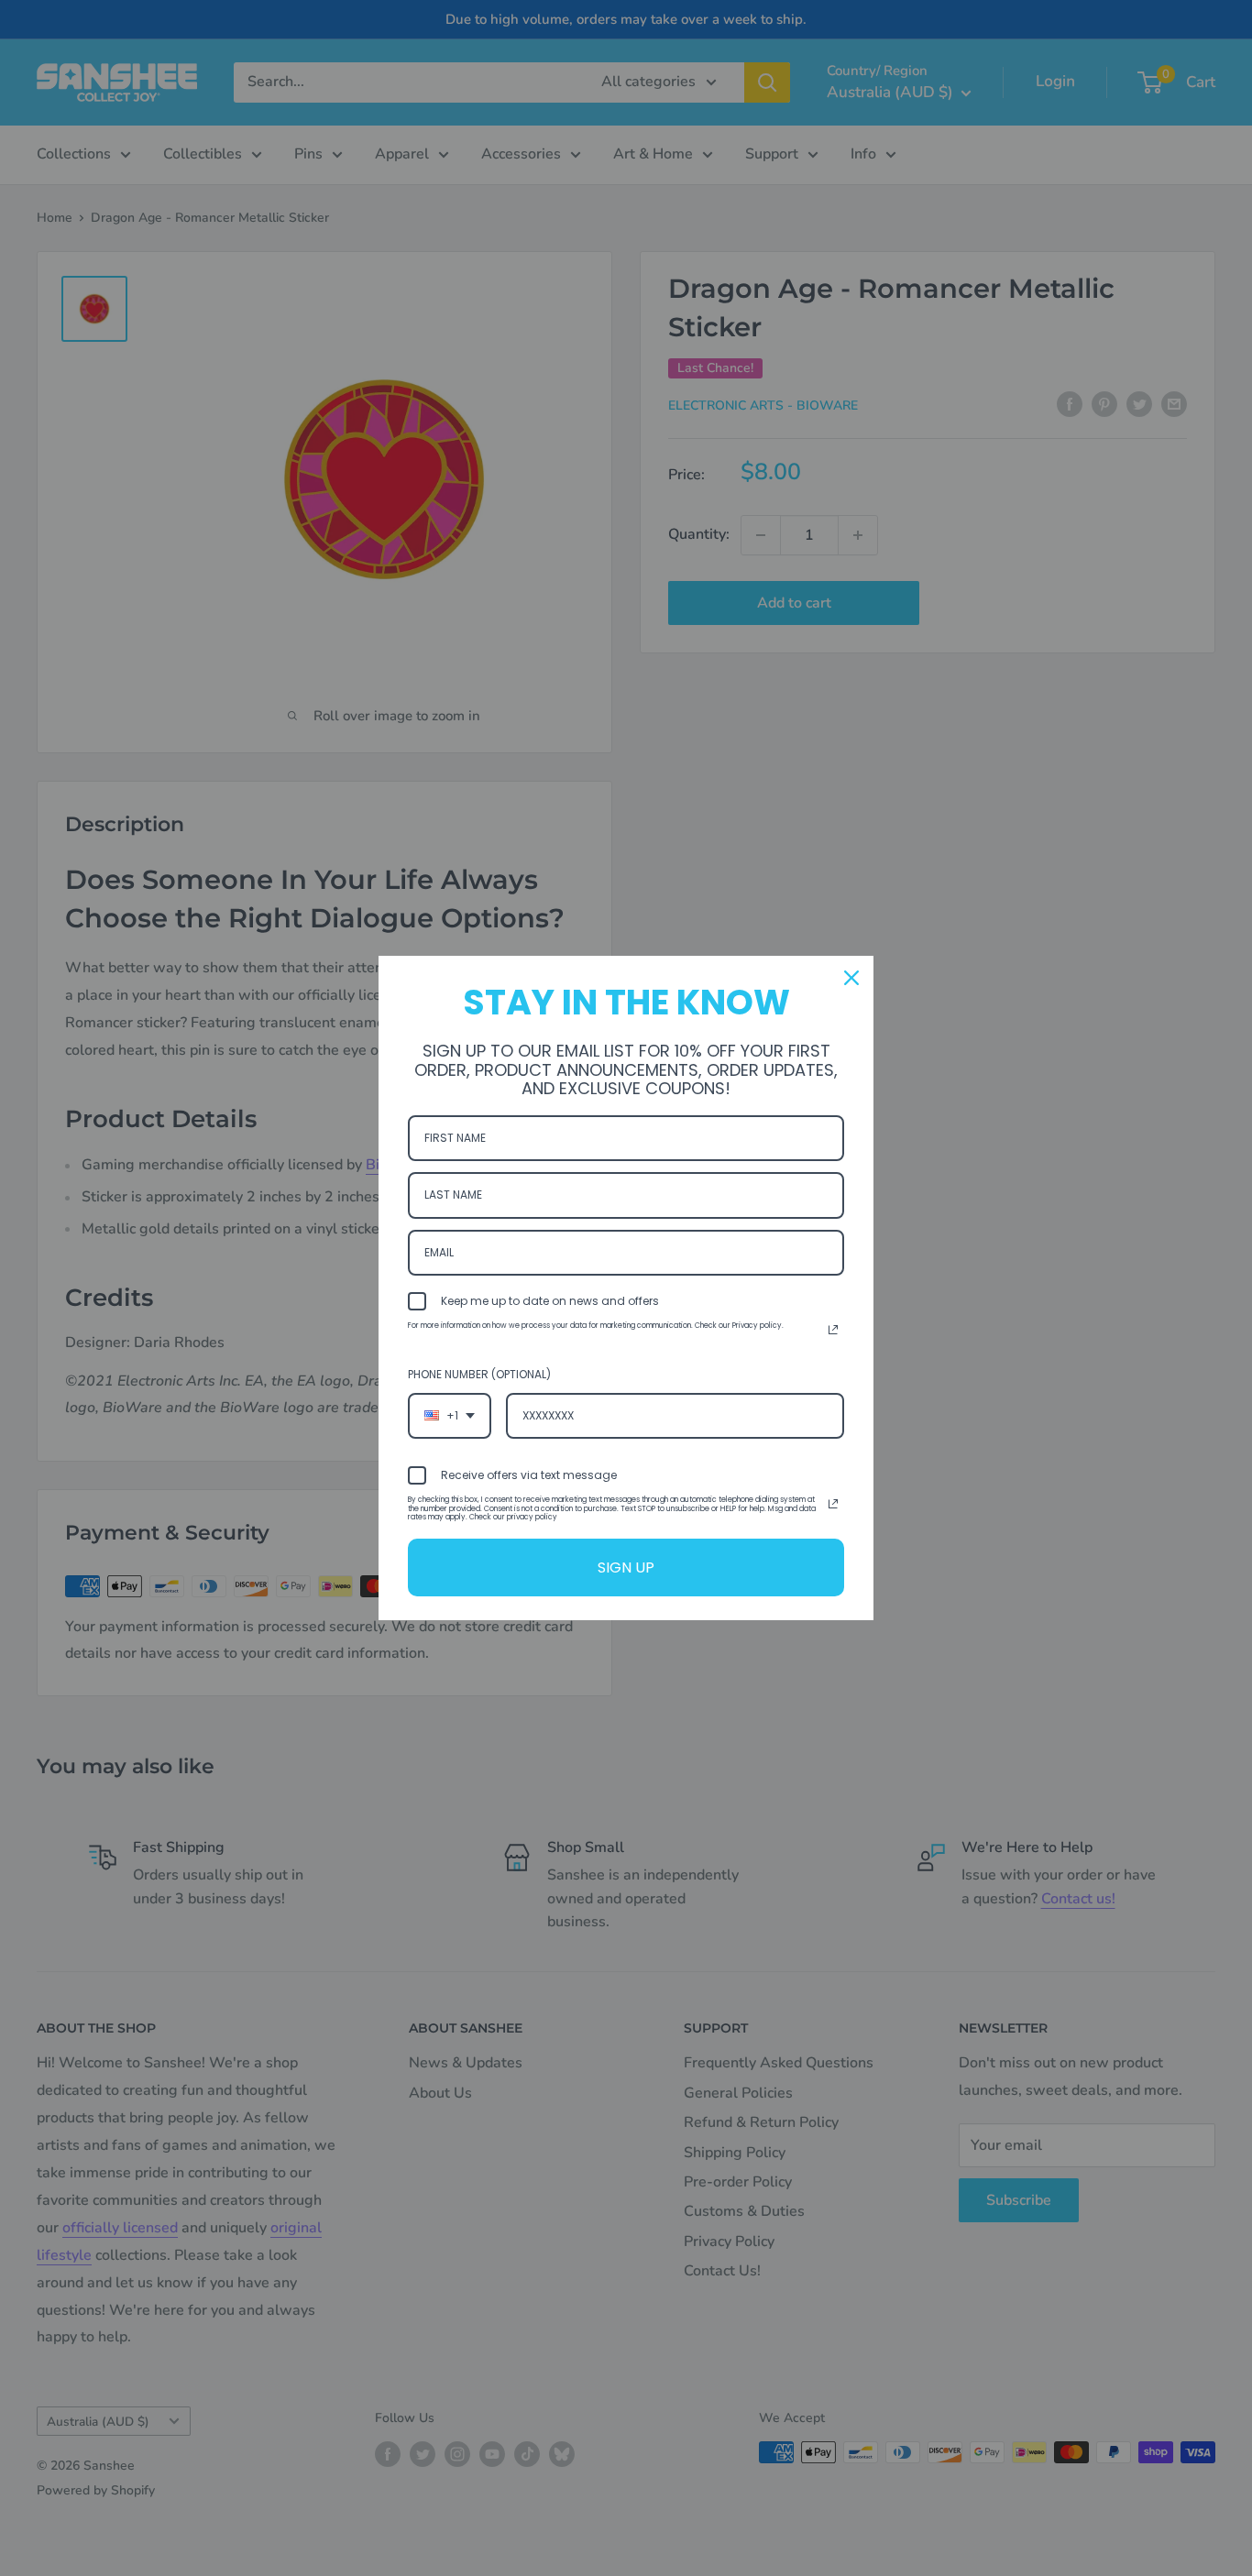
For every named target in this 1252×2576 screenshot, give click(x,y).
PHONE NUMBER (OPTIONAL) (479, 1374)
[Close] (851, 978)
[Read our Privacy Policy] (833, 1330)
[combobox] (450, 1416)
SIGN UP (626, 1568)
